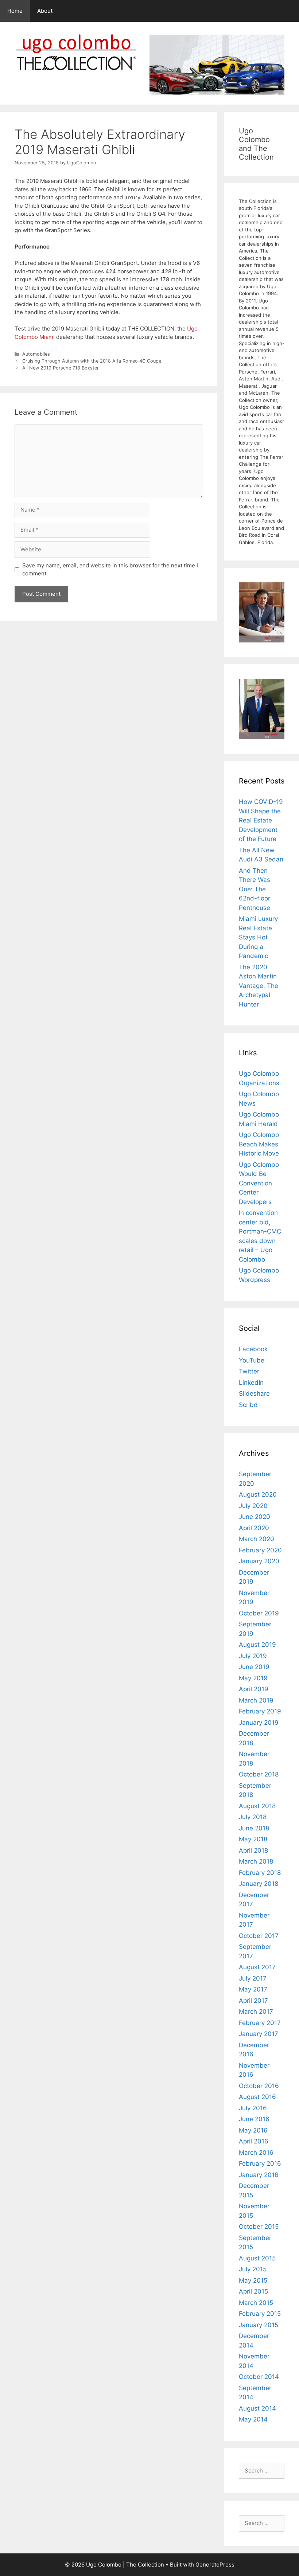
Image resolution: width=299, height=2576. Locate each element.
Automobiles (36, 354)
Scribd (248, 1405)
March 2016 (256, 2153)
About (45, 11)
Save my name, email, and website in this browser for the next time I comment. (110, 570)
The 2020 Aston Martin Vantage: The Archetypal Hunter (259, 986)
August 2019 (257, 1645)
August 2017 (257, 1967)
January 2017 (259, 2034)
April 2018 (253, 1850)
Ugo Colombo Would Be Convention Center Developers (259, 1183)
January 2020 (259, 1561)
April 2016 (254, 2141)
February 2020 (260, 1550)
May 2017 (253, 1989)
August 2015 (257, 2258)
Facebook (253, 1349)
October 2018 (259, 1774)
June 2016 (254, 2119)
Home (15, 11)
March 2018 (256, 1861)
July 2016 (253, 2108)
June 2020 (255, 1517)
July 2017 (253, 1978)
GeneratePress (215, 2565)
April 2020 (254, 1528)
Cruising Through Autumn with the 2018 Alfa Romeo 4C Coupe (92, 361)
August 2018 (257, 1806)
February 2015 (260, 2314)
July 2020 (253, 1506)
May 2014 (253, 2419)
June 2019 (254, 1667)
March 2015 (256, 2303)
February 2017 (260, 2023)
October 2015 (259, 2227)
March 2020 (257, 1539)
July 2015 (253, 2269)
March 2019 (256, 1700)
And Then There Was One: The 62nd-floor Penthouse (255, 889)
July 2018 (253, 1817)
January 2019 (259, 1723)
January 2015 (259, 2325)
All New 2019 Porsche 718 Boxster (61, 368)
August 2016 (257, 2097)
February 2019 (260, 1711)
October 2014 (259, 2377)
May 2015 (253, 2280)
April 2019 (254, 1689)
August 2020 (258, 1494)
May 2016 (253, 2130)
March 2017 (256, 2012)
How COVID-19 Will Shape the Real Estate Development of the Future (261, 820)
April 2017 (253, 2001)
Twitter (249, 1371)
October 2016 (259, 2086)
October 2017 (259, 1936)
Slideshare (254, 1393)
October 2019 (259, 1613)
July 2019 (253, 1656)
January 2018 (259, 1884)
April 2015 (253, 2291)
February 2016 (260, 2163)
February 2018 (260, 1873)
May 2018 (253, 1839)
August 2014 (257, 2408)
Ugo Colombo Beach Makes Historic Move (259, 1144)
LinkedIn (251, 1383)
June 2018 (254, 1828)
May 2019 (253, 1678)
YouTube (252, 1360)
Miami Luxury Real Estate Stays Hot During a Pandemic (258, 937)
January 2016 (259, 2175)
